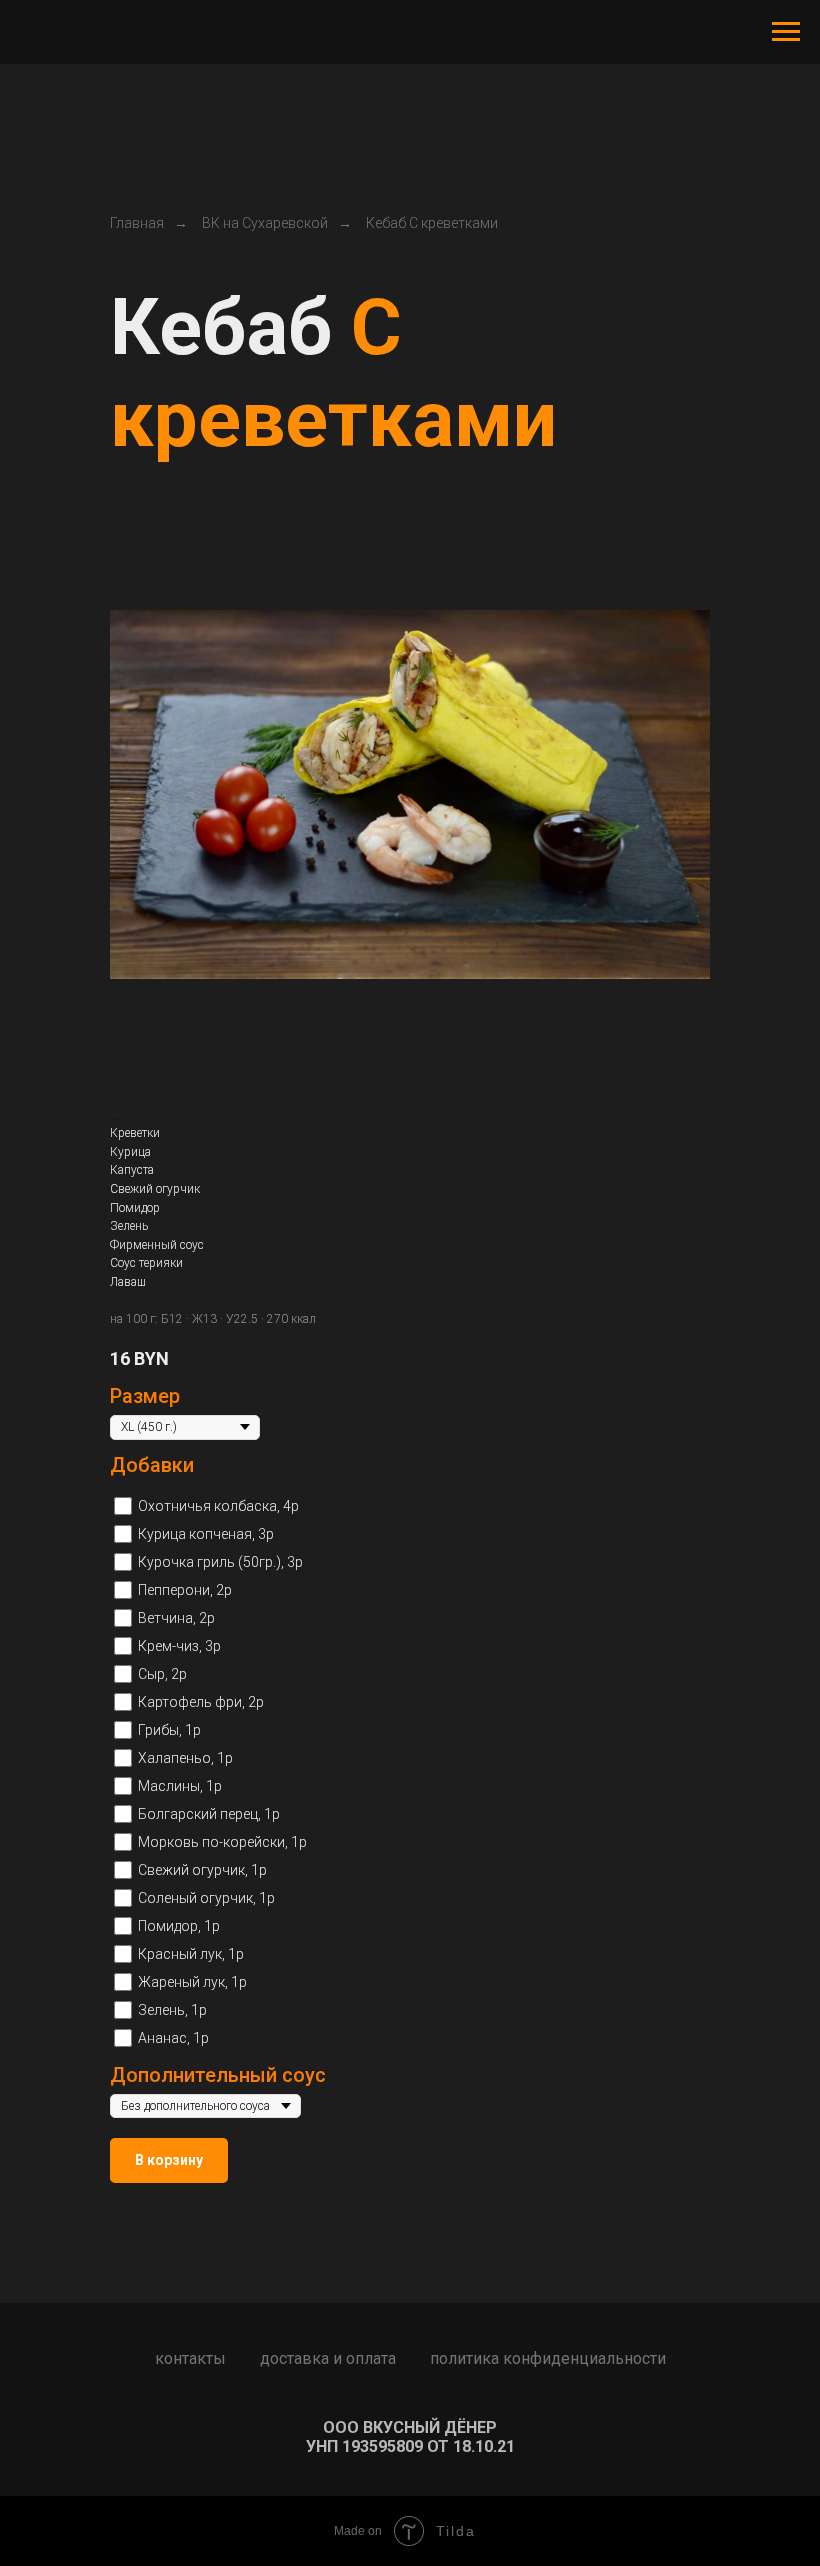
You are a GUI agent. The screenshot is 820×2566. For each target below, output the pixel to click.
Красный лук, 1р (191, 1954)
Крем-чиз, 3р (179, 1646)
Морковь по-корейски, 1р (222, 1842)
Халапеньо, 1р (185, 1758)
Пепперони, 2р (185, 1590)
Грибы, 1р (169, 1730)
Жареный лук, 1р (192, 1982)
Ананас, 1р (173, 2038)
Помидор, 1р (179, 1926)
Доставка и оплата (328, 2358)
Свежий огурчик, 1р (202, 1870)
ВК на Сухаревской (265, 223)
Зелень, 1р (172, 2010)
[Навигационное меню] (786, 32)
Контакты (190, 2358)
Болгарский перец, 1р (209, 1814)
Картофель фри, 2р (201, 1702)
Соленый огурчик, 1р (206, 1898)
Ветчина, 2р (176, 1618)
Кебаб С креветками (432, 223)
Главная (137, 223)
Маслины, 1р (180, 1786)
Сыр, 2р (162, 1674)
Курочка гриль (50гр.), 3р (220, 1562)
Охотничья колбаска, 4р (218, 1506)
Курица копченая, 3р (206, 1534)
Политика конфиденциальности (548, 2358)
